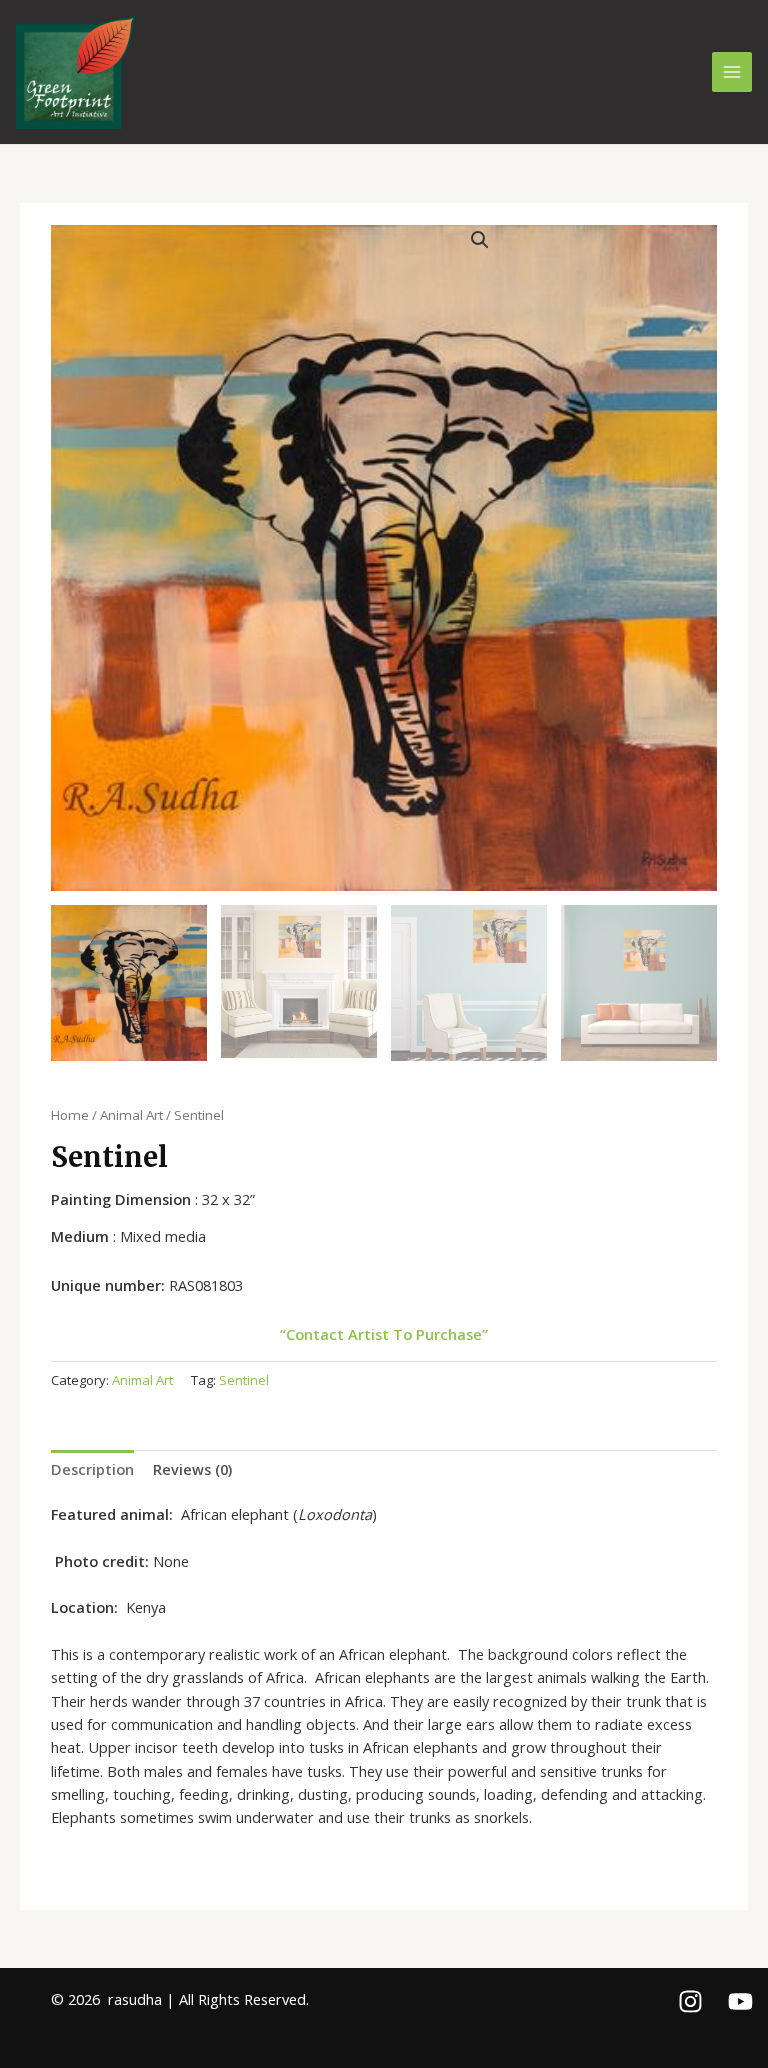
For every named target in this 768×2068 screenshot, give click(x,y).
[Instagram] (690, 2001)
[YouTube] (740, 2001)
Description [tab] (92, 1469)
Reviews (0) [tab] (192, 1469)
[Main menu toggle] (732, 72)
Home (70, 1115)
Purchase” (452, 1334)
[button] (480, 240)
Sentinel (244, 1380)
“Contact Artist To (346, 1334)
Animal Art (131, 1115)
